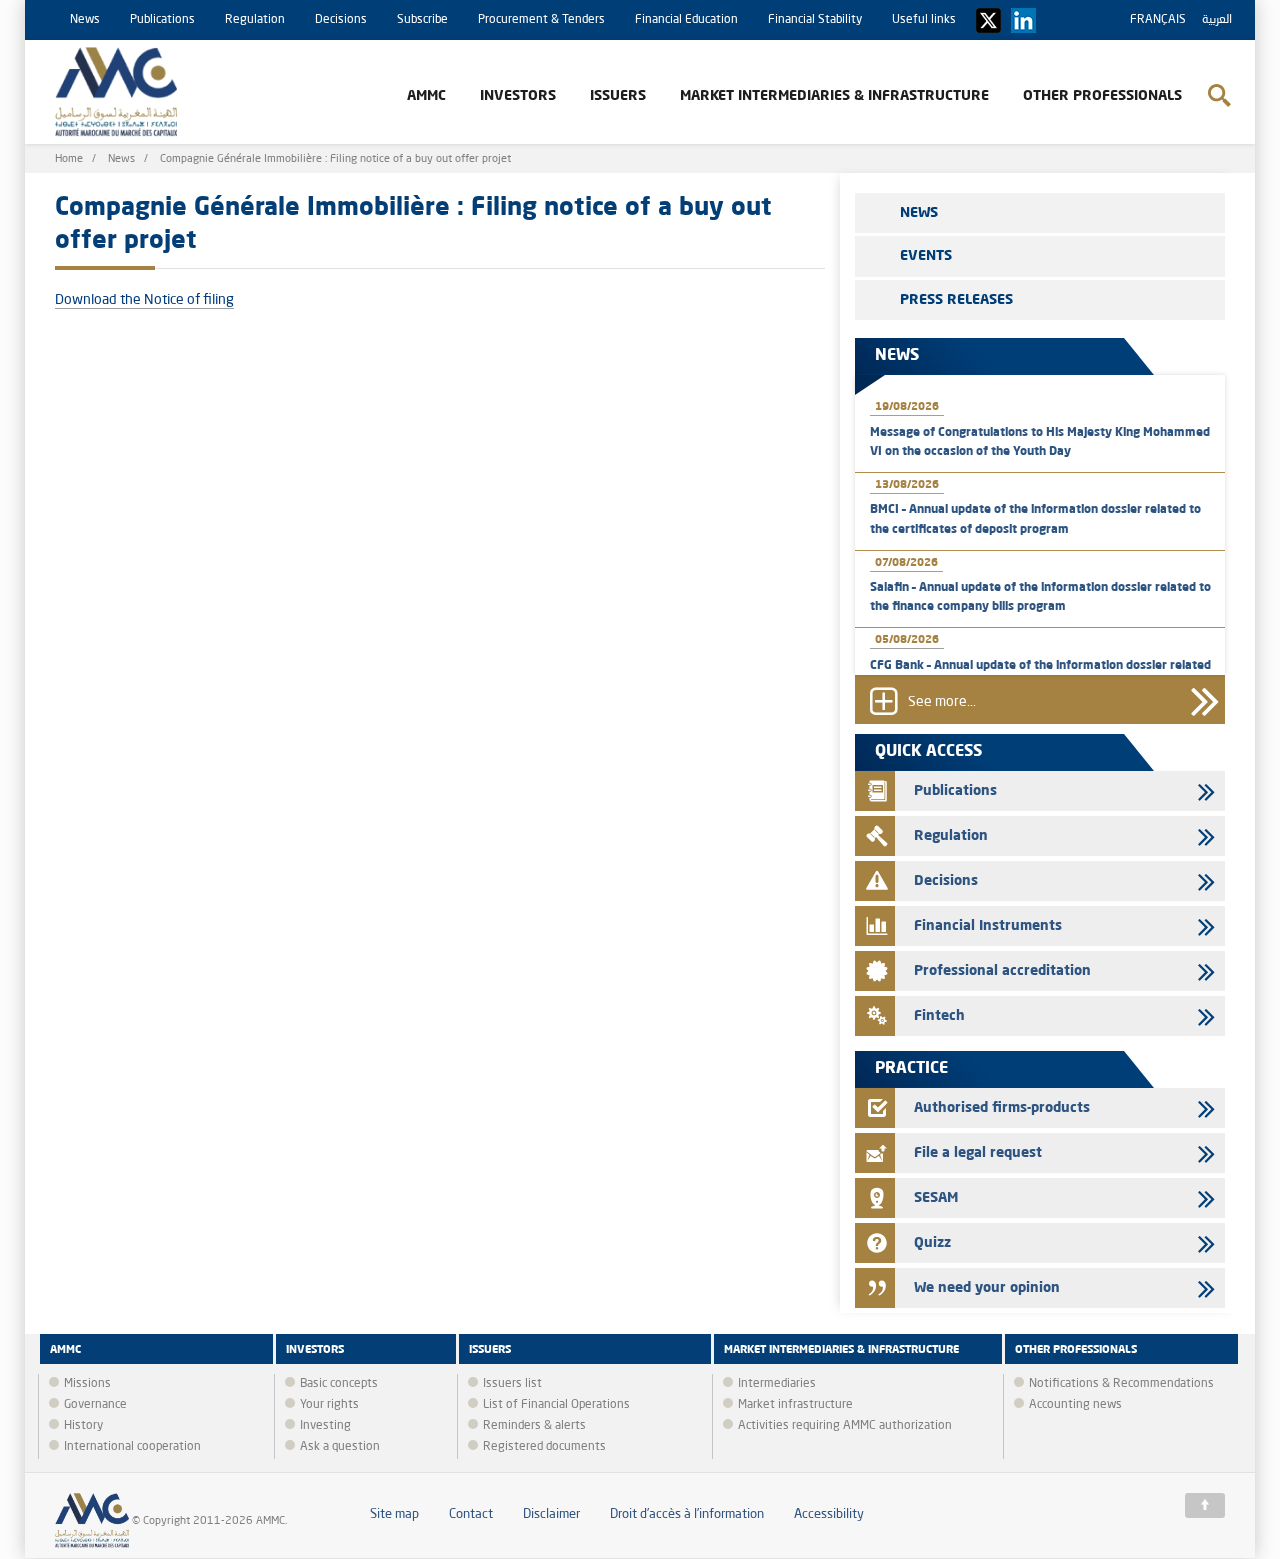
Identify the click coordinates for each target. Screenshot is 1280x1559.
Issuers (618, 96)
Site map (394, 1514)
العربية (1217, 20)
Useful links (924, 20)
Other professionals (1102, 96)
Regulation (255, 20)
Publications (162, 20)
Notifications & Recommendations (1121, 1384)
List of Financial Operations (556, 1405)
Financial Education (686, 20)
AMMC (426, 96)
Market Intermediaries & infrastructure (834, 96)
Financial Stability (815, 20)
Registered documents (544, 1447)
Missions (87, 1384)
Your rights (329, 1405)
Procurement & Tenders (541, 20)
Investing (325, 1426)
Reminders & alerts (534, 1426)
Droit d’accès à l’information (687, 1514)
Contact (471, 1514)
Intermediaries (777, 1384)
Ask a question (340, 1447)
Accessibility (829, 1514)
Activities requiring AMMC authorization (845, 1426)
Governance (95, 1405)
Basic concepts (339, 1384)
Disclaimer (551, 1514)
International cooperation (132, 1447)
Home (69, 159)
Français (1158, 20)
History (83, 1426)
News (85, 20)
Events (926, 256)
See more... (942, 703)
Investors (518, 96)
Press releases (956, 300)
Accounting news (1075, 1405)
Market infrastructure (795, 1405)
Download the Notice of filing (144, 300)
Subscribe (422, 20)
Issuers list (512, 1384)
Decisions (341, 20)
